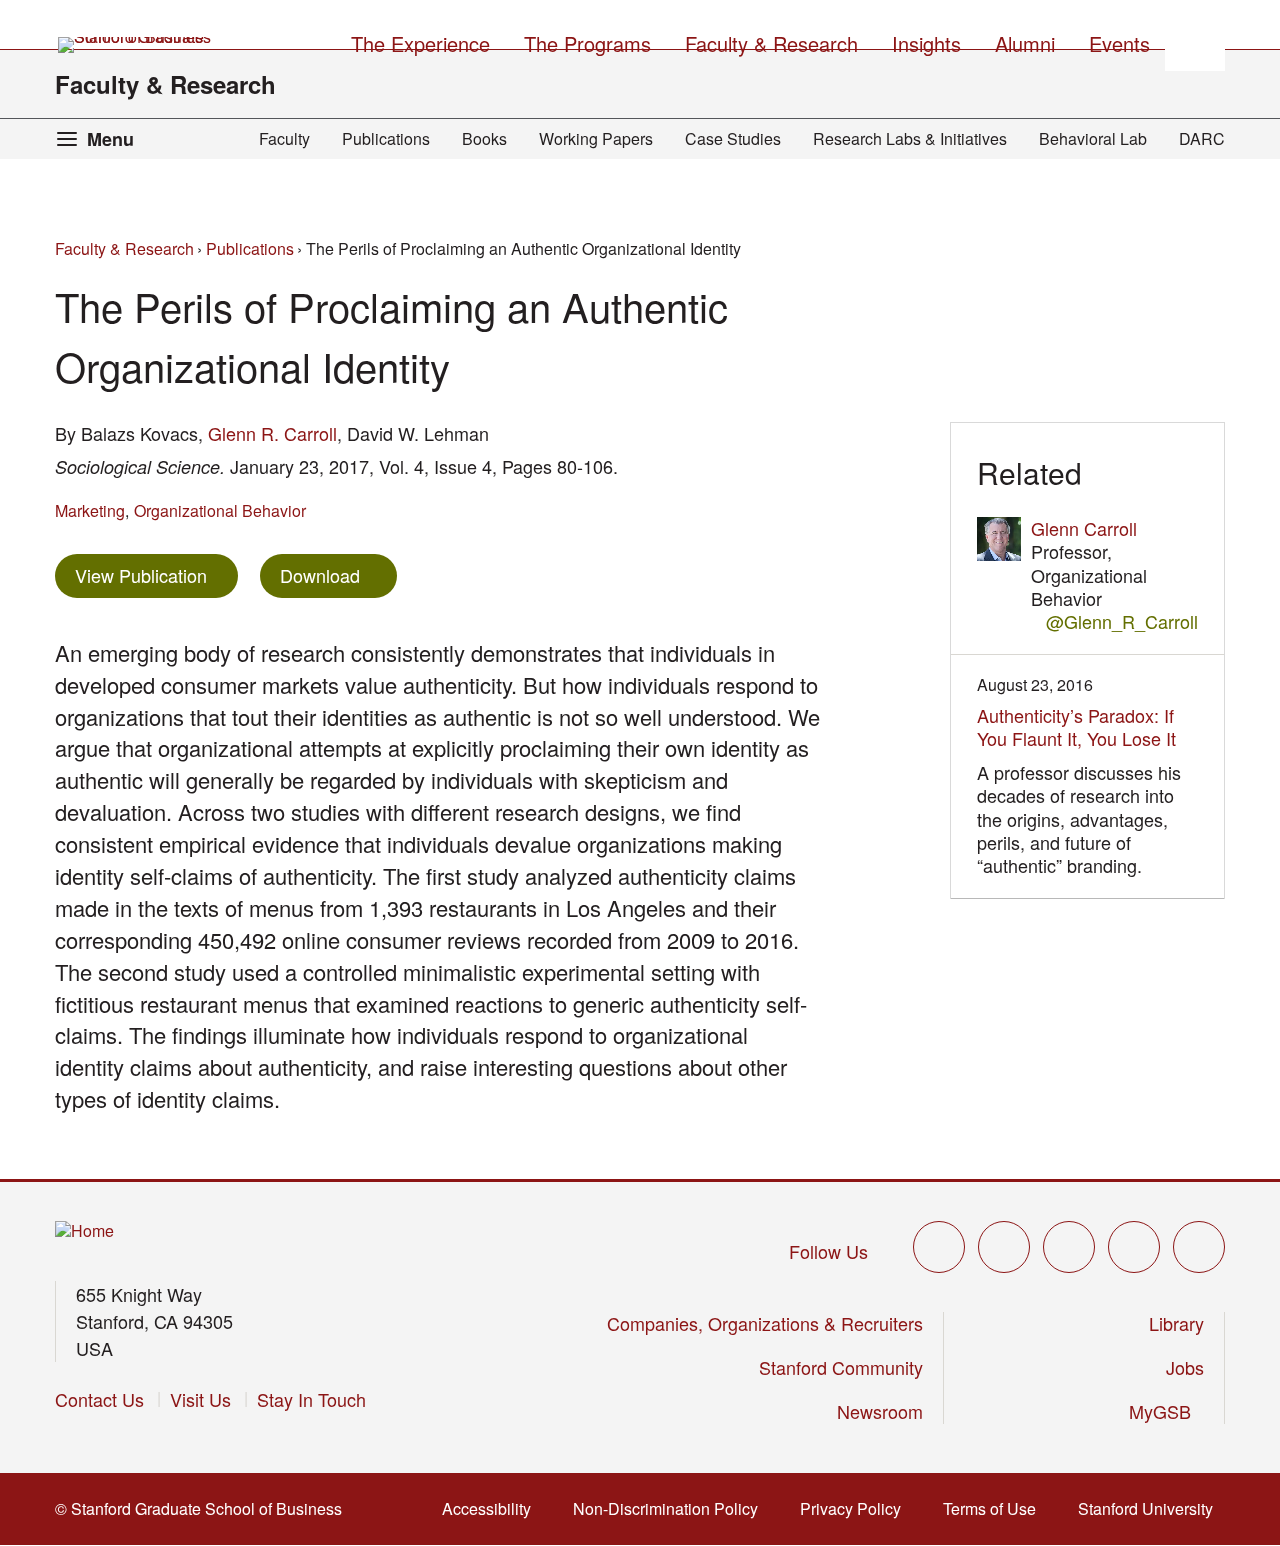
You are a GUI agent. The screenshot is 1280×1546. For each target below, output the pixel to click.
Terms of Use (995, 1508)
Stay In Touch (311, 1399)
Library (1176, 1323)
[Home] (84, 1231)
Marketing (90, 510)
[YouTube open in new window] (1134, 1247)
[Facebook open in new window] (1004, 1247)
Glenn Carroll (1084, 528)
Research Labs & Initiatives (910, 138)
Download (320, 575)
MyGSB (1166, 1411)
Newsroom (880, 1411)
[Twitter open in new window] (939, 1247)
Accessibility (492, 1508)
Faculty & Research (165, 84)
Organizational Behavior (220, 510)
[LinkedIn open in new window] (1199, 1247)
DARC (1202, 138)
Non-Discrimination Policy (671, 1508)
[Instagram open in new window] (1069, 1247)
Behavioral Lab (1093, 138)
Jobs (1185, 1367)
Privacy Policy (856, 1508)
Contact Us (99, 1399)
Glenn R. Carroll (272, 433)
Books (484, 138)
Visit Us (200, 1399)
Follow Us (828, 1251)
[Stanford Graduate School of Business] (136, 45)
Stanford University (1151, 1508)
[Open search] (1195, 41)
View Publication (156, 574)
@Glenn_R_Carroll (1122, 621)
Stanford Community (841, 1367)
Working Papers (596, 138)
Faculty (284, 138)
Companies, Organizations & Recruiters (765, 1323)
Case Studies (733, 138)
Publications (386, 138)
